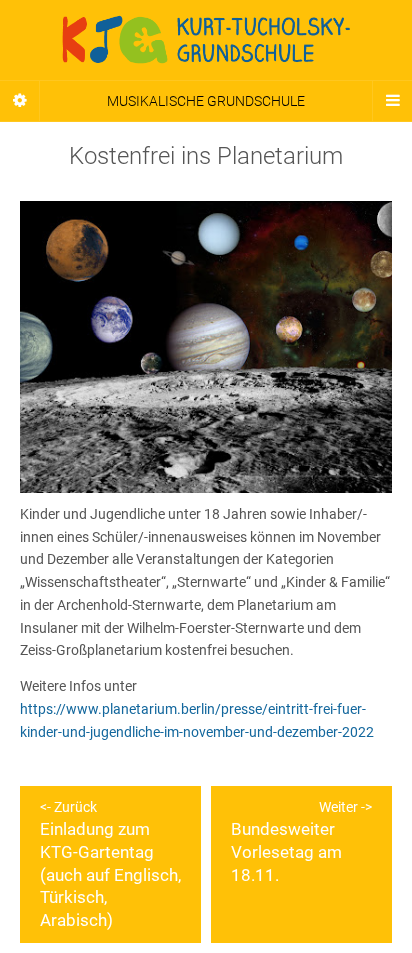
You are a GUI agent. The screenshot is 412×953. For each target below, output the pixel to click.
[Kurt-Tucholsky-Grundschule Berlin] (206, 40)
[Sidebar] (20, 101)
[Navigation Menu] (392, 101)
